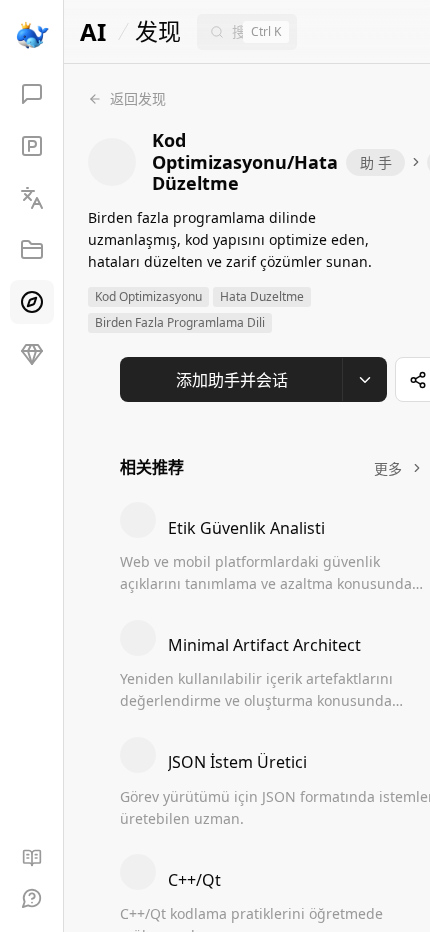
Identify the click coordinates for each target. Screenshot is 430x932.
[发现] (32, 302)
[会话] (32, 94)
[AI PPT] (32, 146)
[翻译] (32, 198)
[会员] (32, 354)
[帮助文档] (32, 858)
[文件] (32, 250)
